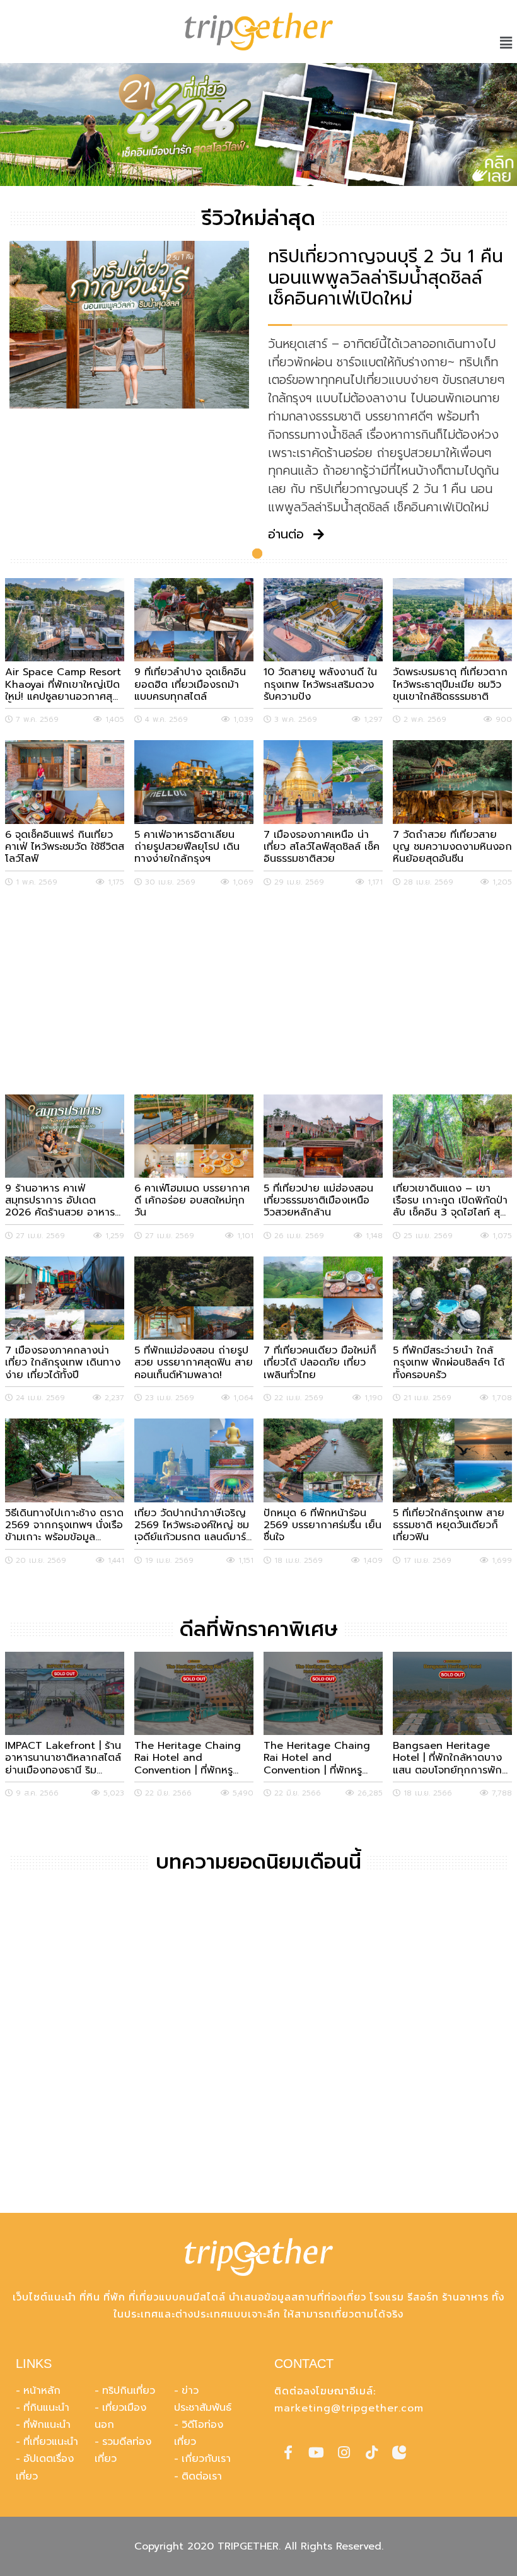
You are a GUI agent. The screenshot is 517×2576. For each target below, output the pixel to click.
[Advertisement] (258, 991)
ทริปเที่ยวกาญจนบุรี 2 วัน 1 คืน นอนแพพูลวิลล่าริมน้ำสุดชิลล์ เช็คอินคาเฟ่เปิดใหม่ (386, 278)
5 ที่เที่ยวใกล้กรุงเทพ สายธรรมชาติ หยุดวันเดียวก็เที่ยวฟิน (449, 1526)
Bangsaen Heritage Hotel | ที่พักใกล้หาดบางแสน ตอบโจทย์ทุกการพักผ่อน (447, 1758)
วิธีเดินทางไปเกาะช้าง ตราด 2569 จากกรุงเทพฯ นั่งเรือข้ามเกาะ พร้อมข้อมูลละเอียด (64, 1526)
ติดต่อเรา (202, 2476)
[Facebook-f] (288, 2452)
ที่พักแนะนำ (47, 2425)
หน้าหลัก (42, 2391)
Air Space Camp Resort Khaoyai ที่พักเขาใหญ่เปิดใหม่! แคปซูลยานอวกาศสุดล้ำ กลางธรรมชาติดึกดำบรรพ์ (63, 685)
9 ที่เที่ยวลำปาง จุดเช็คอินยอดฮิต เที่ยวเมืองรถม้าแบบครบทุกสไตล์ (190, 685)
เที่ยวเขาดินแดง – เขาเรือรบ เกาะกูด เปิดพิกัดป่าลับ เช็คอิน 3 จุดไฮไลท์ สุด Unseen (450, 1201)
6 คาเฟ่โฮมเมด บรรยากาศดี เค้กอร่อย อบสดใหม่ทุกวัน (192, 1201)
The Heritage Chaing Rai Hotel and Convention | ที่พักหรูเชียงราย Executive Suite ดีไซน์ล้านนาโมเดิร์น (190, 1758)
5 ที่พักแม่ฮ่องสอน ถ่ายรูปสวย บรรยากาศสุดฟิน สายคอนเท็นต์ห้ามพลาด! (194, 1363)
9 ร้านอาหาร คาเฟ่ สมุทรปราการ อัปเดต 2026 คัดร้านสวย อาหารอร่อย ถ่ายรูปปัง (60, 1201)
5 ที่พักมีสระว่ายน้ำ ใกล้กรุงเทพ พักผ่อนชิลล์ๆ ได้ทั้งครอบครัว (449, 1363)
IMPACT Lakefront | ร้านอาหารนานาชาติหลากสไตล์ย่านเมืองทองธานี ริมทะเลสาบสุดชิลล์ (63, 1758)
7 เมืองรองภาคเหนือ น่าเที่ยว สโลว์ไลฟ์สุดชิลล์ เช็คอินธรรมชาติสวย (322, 847)
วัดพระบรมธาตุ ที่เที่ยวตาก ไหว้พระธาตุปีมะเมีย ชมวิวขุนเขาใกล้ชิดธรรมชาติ (450, 685)
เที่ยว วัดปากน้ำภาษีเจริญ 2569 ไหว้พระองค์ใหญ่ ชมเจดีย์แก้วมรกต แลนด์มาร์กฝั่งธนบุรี (194, 1526)
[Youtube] (316, 2452)
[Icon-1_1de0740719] (399, 2452)
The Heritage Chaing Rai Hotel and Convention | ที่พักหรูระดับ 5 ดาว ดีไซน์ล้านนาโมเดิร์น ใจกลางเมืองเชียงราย (322, 1758)
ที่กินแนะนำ (46, 2408)
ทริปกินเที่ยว (129, 2391)
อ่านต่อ (286, 535)
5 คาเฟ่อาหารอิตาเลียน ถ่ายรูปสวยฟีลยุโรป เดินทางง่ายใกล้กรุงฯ (187, 847)
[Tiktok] (371, 2452)
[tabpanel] (258, 125)
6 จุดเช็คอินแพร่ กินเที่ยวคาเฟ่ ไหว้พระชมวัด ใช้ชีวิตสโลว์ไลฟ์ (65, 847)
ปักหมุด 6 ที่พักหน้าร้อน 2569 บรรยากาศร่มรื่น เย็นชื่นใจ (322, 1526)
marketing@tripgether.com (349, 2408)
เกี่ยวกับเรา (206, 2459)
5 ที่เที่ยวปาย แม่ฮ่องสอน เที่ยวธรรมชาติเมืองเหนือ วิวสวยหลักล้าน (318, 1201)
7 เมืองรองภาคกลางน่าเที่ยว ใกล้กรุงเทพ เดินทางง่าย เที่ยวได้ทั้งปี (63, 1363)
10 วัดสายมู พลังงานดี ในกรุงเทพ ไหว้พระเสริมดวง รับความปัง (320, 685)
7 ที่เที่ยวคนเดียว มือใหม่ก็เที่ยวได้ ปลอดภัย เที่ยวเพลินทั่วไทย (320, 1363)
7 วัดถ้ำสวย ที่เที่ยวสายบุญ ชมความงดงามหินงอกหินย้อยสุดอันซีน (452, 847)
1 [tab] (257, 554)
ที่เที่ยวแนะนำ (51, 2442)
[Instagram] (344, 2452)
